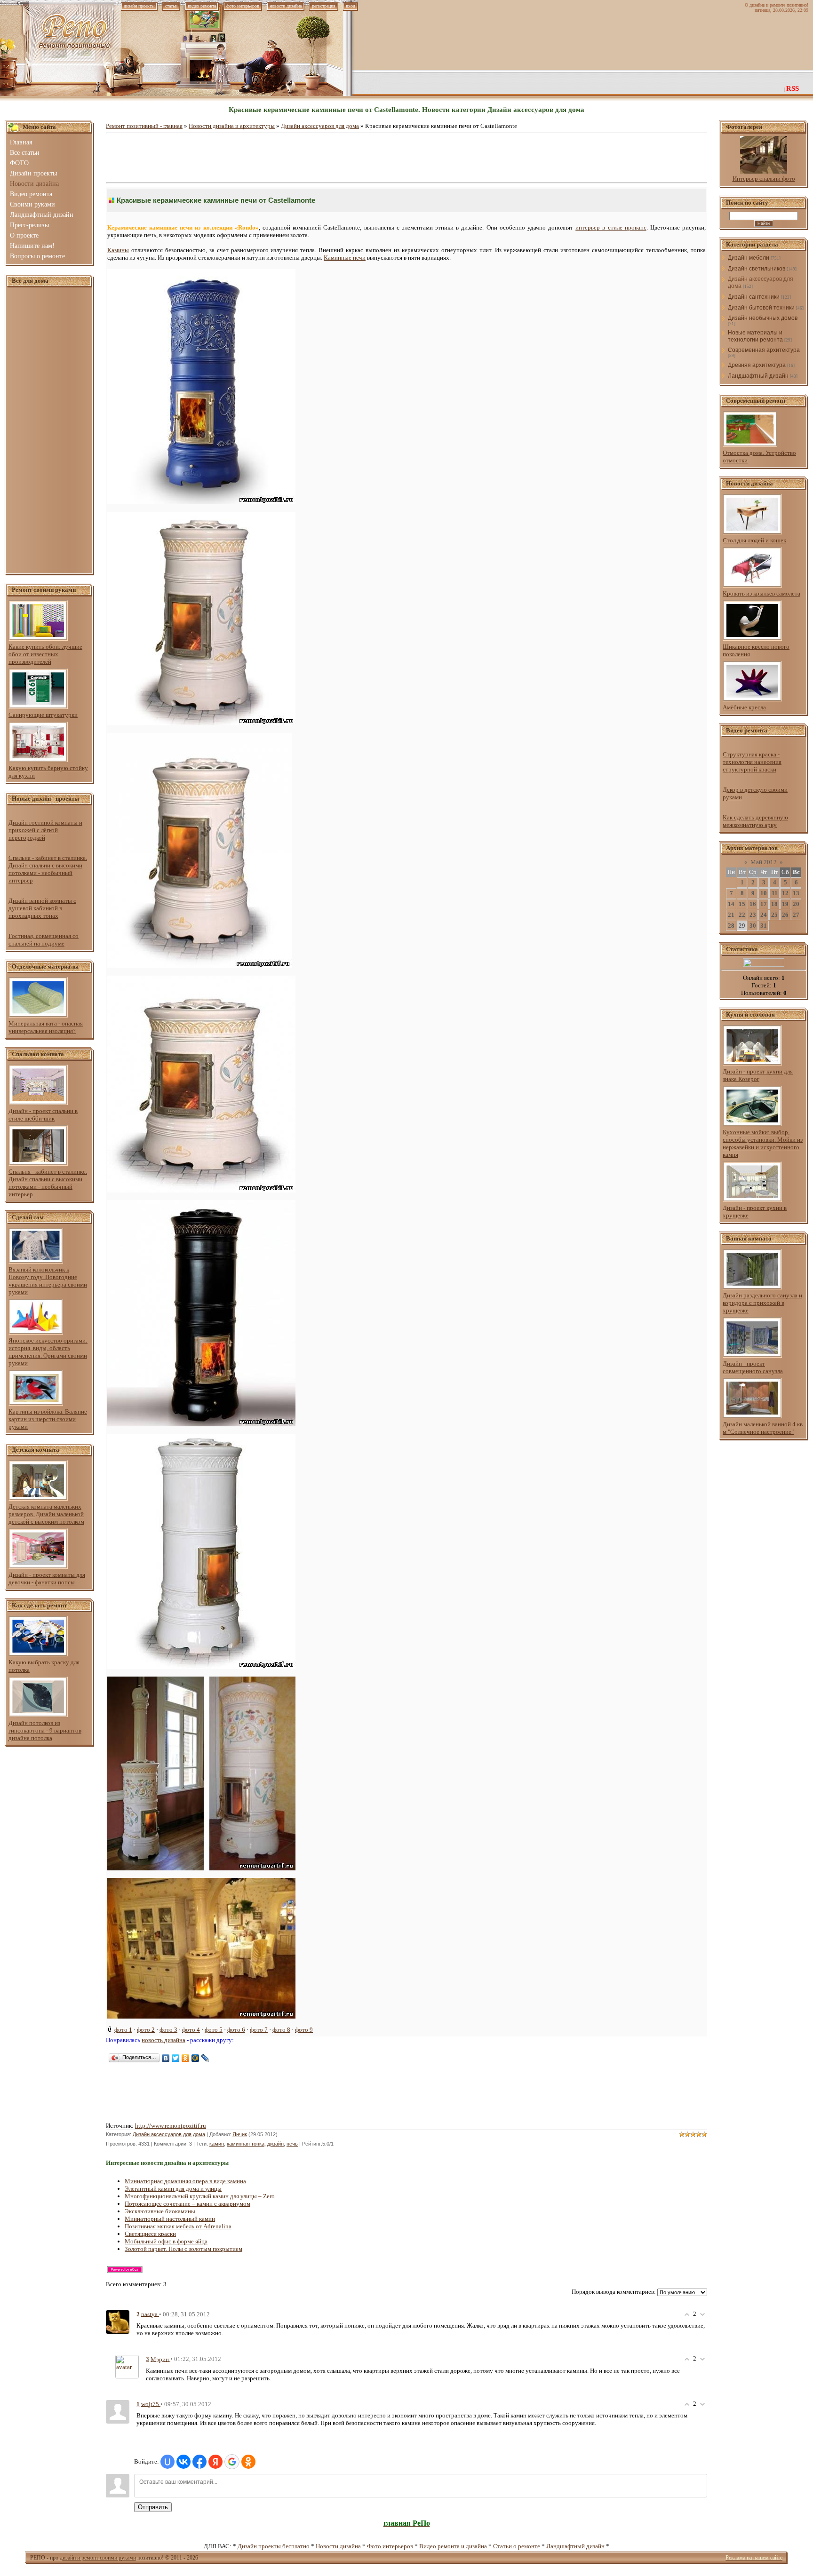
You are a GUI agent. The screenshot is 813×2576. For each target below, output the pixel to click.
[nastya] (118, 2321)
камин (217, 2144)
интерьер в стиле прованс (611, 227)
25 (774, 915)
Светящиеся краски (150, 2234)
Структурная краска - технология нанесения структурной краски (752, 762)
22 (742, 915)
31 (764, 926)
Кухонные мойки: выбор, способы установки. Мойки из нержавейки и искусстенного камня (763, 1143)
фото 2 (146, 2030)
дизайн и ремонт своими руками (98, 2558)
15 (742, 904)
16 (753, 904)
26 (785, 915)
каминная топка (246, 2144)
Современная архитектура (764, 350)
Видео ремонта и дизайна (453, 2546)
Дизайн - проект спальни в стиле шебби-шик (43, 1115)
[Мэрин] (127, 2366)
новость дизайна (163, 2040)
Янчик (240, 2134)
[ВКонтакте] (166, 2058)
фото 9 (304, 2030)
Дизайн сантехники (754, 297)
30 (753, 926)
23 (753, 915)
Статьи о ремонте (517, 2546)
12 (785, 893)
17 (764, 904)
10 (764, 893)
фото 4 (191, 2030)
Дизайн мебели (749, 258)
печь (292, 2144)
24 (764, 915)
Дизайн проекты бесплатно (274, 2546)
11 (775, 893)
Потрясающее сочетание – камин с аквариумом (187, 2204)
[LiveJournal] (205, 2058)
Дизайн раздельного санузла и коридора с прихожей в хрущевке (762, 1303)
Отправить (153, 2507)
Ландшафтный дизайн (758, 376)
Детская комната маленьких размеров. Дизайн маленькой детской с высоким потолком (46, 1514)
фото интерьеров (243, 6)
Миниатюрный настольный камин (170, 2219)
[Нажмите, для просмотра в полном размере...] (199, 966)
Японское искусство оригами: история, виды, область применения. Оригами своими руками (48, 1352)
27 (796, 915)
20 (796, 904)
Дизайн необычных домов (763, 318)
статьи (171, 6)
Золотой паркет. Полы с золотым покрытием (183, 2249)
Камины (118, 250)
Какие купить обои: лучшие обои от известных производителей (45, 654)
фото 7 (259, 2030)
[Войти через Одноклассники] (248, 2462)
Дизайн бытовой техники (761, 308)
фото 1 (123, 2030)
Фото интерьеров (390, 2546)
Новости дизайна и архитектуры (232, 126)
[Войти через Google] (232, 2462)
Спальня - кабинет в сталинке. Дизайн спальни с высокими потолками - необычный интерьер (48, 869)
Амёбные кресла (744, 707)
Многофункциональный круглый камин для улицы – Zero (200, 2196)
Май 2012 (764, 862)
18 (774, 904)
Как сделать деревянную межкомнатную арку (755, 821)
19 (785, 904)
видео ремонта (202, 6)
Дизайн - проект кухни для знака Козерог (758, 1075)
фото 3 (168, 2030)
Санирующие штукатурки (43, 715)
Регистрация (324, 6)
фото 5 (214, 2030)
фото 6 (236, 2030)
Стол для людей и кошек (754, 540)
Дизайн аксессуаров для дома (320, 126)
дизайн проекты (139, 6)
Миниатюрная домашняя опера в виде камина (185, 2181)
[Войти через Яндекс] (215, 2462)
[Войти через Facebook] (199, 2462)
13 (796, 893)
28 (731, 926)
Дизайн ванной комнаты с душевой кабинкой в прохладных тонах (42, 908)
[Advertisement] (49, 431)
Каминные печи (345, 258)
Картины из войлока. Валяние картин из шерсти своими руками (48, 1419)
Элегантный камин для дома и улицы (173, 2189)
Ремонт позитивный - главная (144, 126)
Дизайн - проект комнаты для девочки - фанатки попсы (47, 1578)
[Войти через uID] (167, 2462)
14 (731, 904)
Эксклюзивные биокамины (160, 2211)
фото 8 (281, 2030)
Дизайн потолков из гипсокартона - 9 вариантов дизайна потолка (45, 1730)
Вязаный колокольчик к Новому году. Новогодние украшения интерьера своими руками (48, 1281)
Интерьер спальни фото (764, 179)
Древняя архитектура (757, 365)
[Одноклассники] (186, 2058)
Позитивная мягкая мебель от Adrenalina (178, 2226)
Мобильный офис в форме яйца (166, 2241)
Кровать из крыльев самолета (761, 593)
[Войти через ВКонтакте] (183, 2462)
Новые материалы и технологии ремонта (755, 336)
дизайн (275, 2144)
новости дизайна (286, 6)
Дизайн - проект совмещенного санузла (753, 1367)
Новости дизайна (338, 2546)
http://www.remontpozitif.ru (171, 2126)
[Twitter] (176, 2058)
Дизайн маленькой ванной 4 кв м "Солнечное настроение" (763, 1428)
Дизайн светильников (757, 269)
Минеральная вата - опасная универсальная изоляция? (46, 1027)
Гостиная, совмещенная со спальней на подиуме (44, 940)
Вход (351, 6)
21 (731, 915)
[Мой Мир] (195, 2058)
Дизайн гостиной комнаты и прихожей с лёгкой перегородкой (45, 830)
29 (742, 926)
